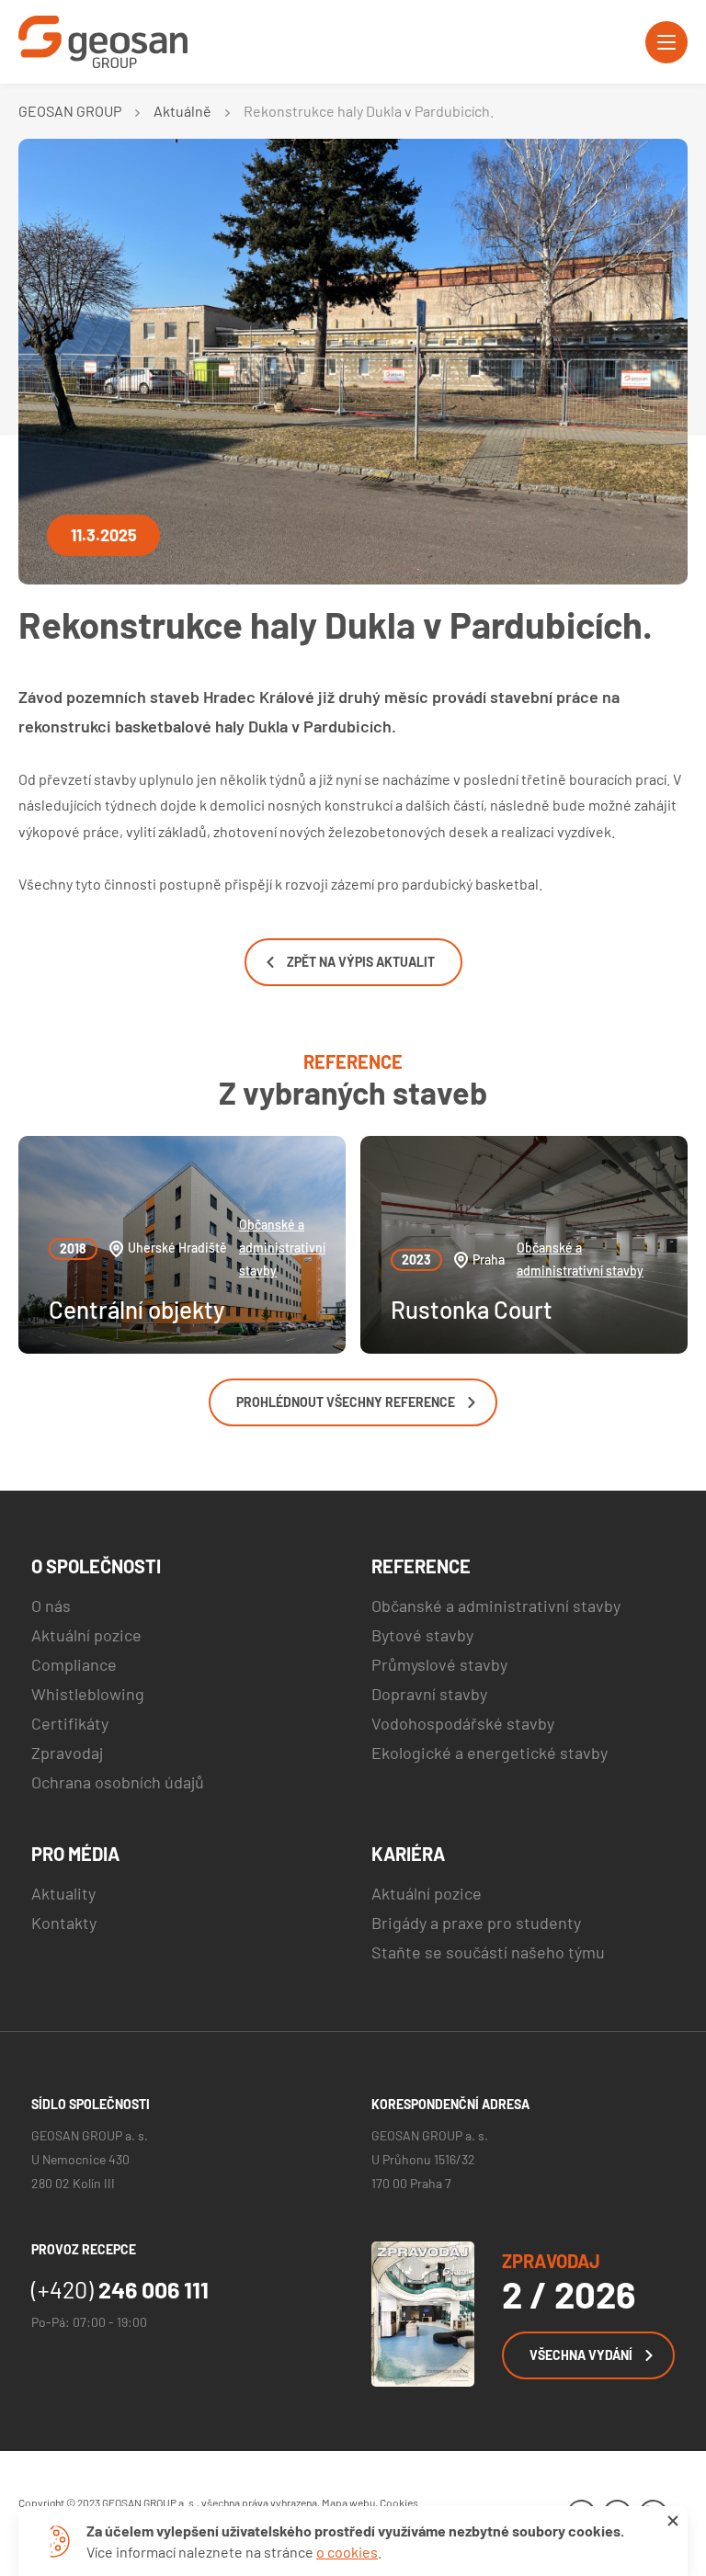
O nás (51, 1606)
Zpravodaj (67, 1753)
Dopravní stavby (429, 1694)
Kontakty (64, 1923)
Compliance (74, 1664)
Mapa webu (348, 2502)
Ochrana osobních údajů (118, 1782)
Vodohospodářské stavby (463, 1723)
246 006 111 (120, 2289)
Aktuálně (182, 111)
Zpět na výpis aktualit (361, 962)
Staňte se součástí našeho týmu (488, 1952)
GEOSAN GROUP (70, 111)
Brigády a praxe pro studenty (476, 1923)
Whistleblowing (88, 1694)
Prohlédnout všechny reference (346, 1402)
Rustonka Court (472, 1309)
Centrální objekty (137, 1309)
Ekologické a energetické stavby (490, 1753)
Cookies (399, 2502)
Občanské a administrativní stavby (282, 1248)
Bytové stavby (422, 1635)
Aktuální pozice (86, 1635)
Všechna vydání (581, 2355)
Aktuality (63, 1893)
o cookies (347, 2552)
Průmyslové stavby (439, 1664)
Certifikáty (70, 1723)
